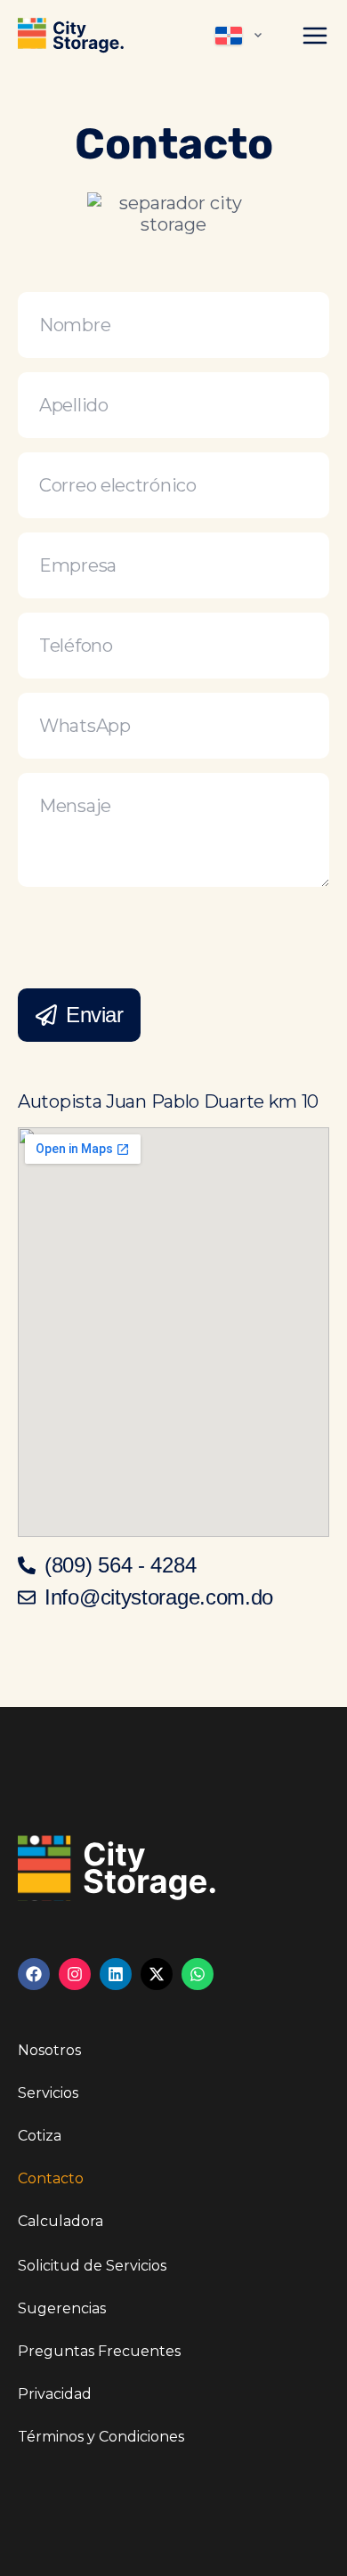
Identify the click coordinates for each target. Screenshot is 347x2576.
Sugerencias (62, 2308)
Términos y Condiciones (101, 2437)
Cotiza (40, 2136)
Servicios (48, 2093)
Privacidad (55, 2394)
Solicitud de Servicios (92, 2266)
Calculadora (61, 2221)
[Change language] (241, 36)
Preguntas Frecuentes (99, 2351)
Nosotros (49, 2050)
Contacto (51, 2178)
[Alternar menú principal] (315, 36)
